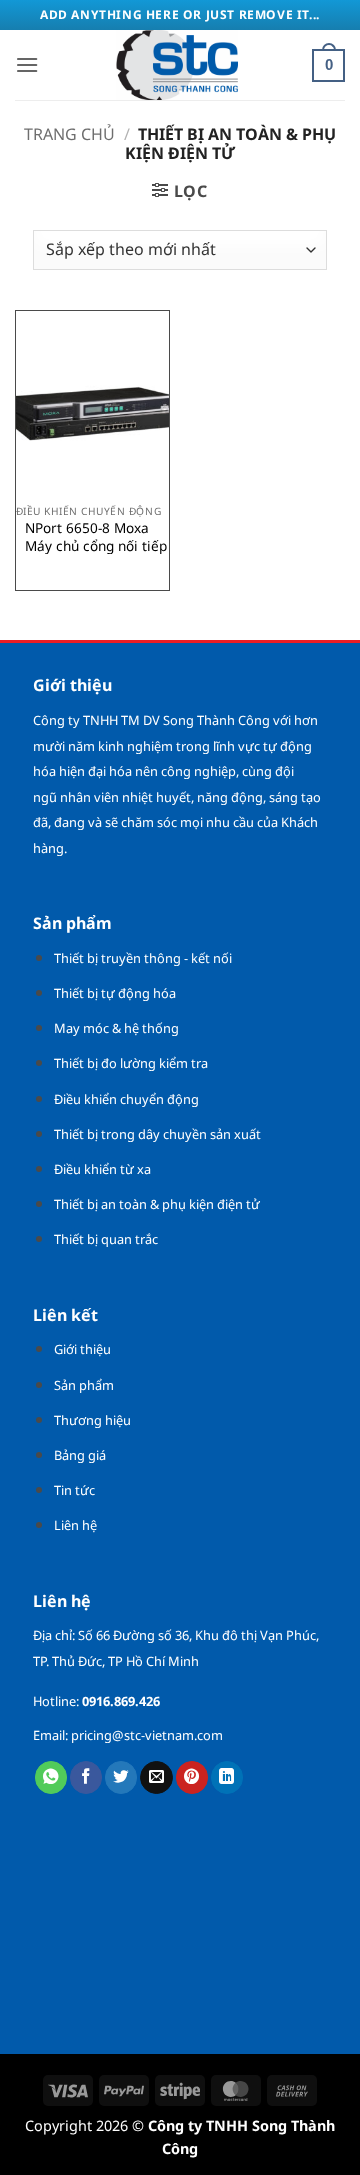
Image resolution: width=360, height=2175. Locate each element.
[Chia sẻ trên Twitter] (121, 1777)
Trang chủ (69, 134)
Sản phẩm (84, 1385)
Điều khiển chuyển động (126, 1099)
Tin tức (74, 1490)
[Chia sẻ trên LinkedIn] (227, 1777)
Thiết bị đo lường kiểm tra (131, 1063)
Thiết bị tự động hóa (115, 993)
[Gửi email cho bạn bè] (156, 1777)
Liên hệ (75, 1525)
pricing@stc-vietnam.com (147, 1735)
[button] (27, 64)
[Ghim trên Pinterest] (192, 1777)
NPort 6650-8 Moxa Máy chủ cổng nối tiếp (96, 536)
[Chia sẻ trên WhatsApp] (51, 1777)
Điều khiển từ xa (102, 1169)
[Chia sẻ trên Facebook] (86, 1777)
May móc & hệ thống (116, 1028)
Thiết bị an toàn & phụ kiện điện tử (157, 1204)
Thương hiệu (92, 1420)
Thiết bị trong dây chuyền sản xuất (157, 1134)
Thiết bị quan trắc (106, 1239)
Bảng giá (80, 1455)
